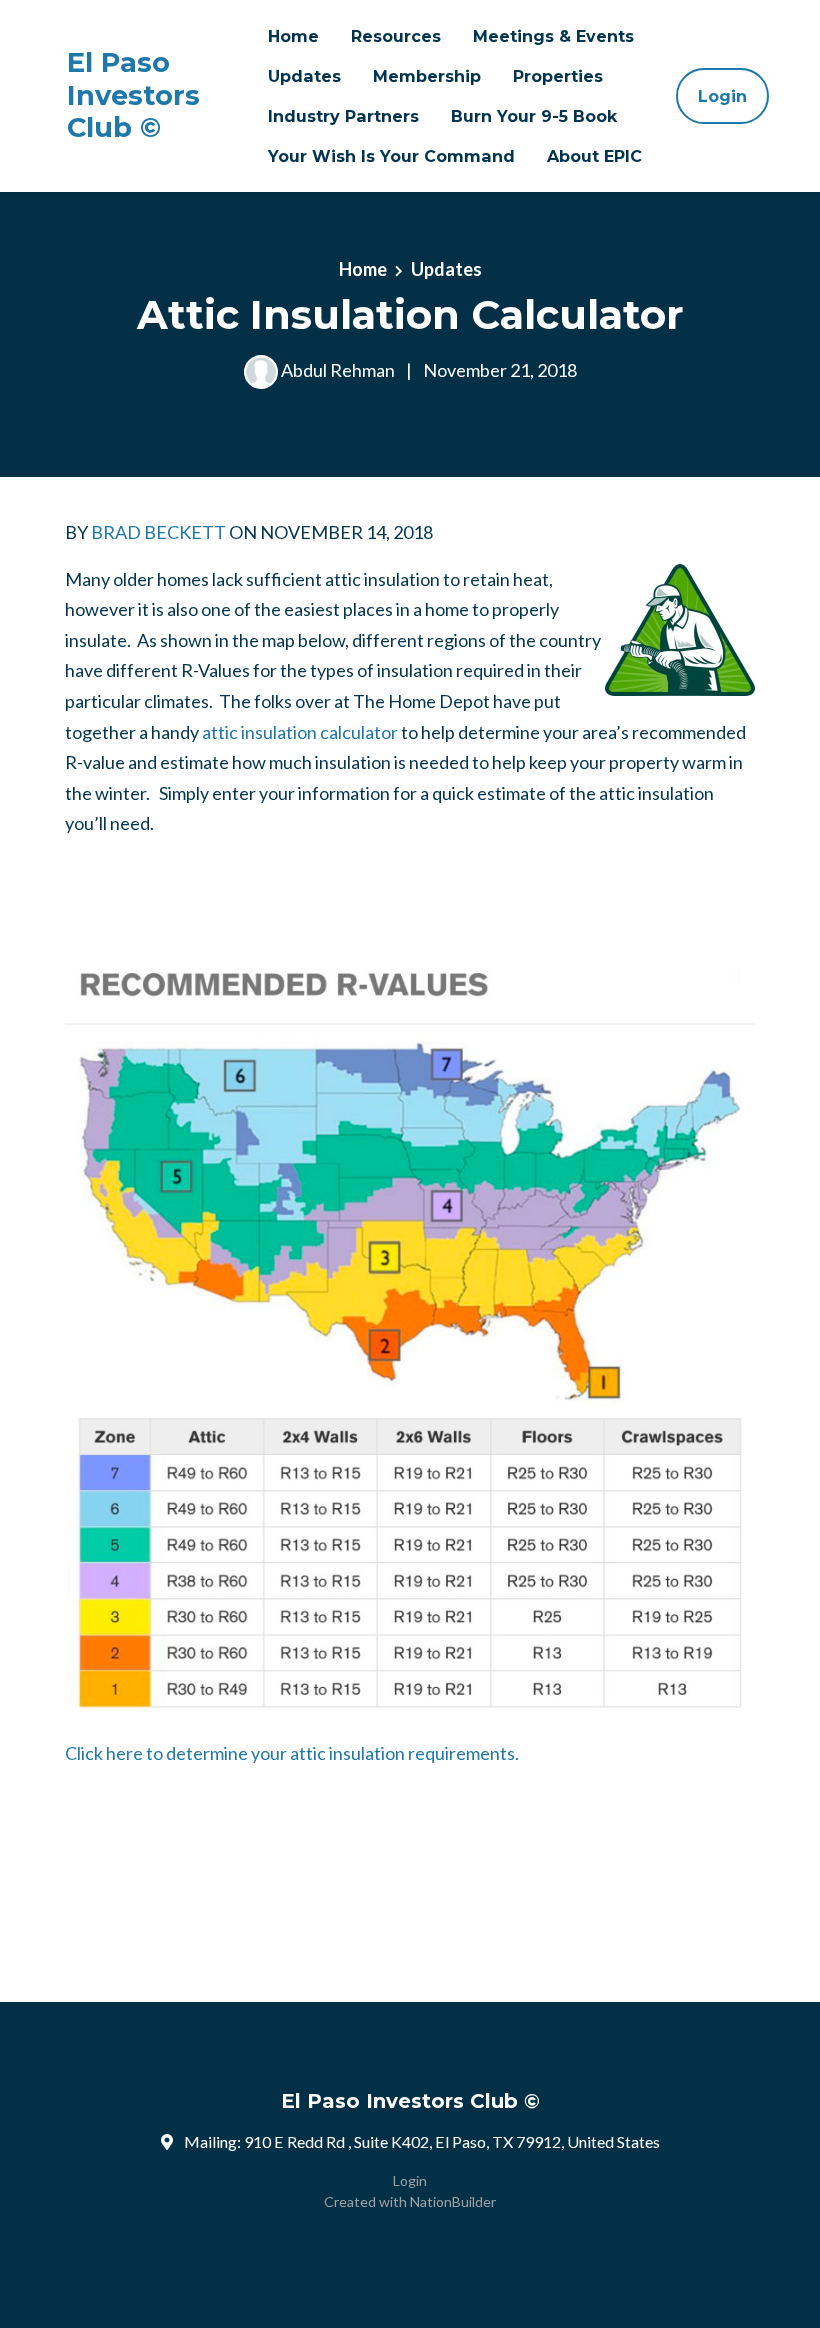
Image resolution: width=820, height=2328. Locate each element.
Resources (396, 36)
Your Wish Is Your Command (391, 156)
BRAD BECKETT (158, 532)
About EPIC (594, 156)
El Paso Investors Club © (133, 95)
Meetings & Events (553, 36)
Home (293, 36)
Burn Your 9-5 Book (534, 116)
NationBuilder (453, 2201)
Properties (558, 76)
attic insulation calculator (300, 732)
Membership (427, 76)
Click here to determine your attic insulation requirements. (292, 1753)
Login (722, 96)
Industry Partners (343, 116)
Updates (304, 76)
